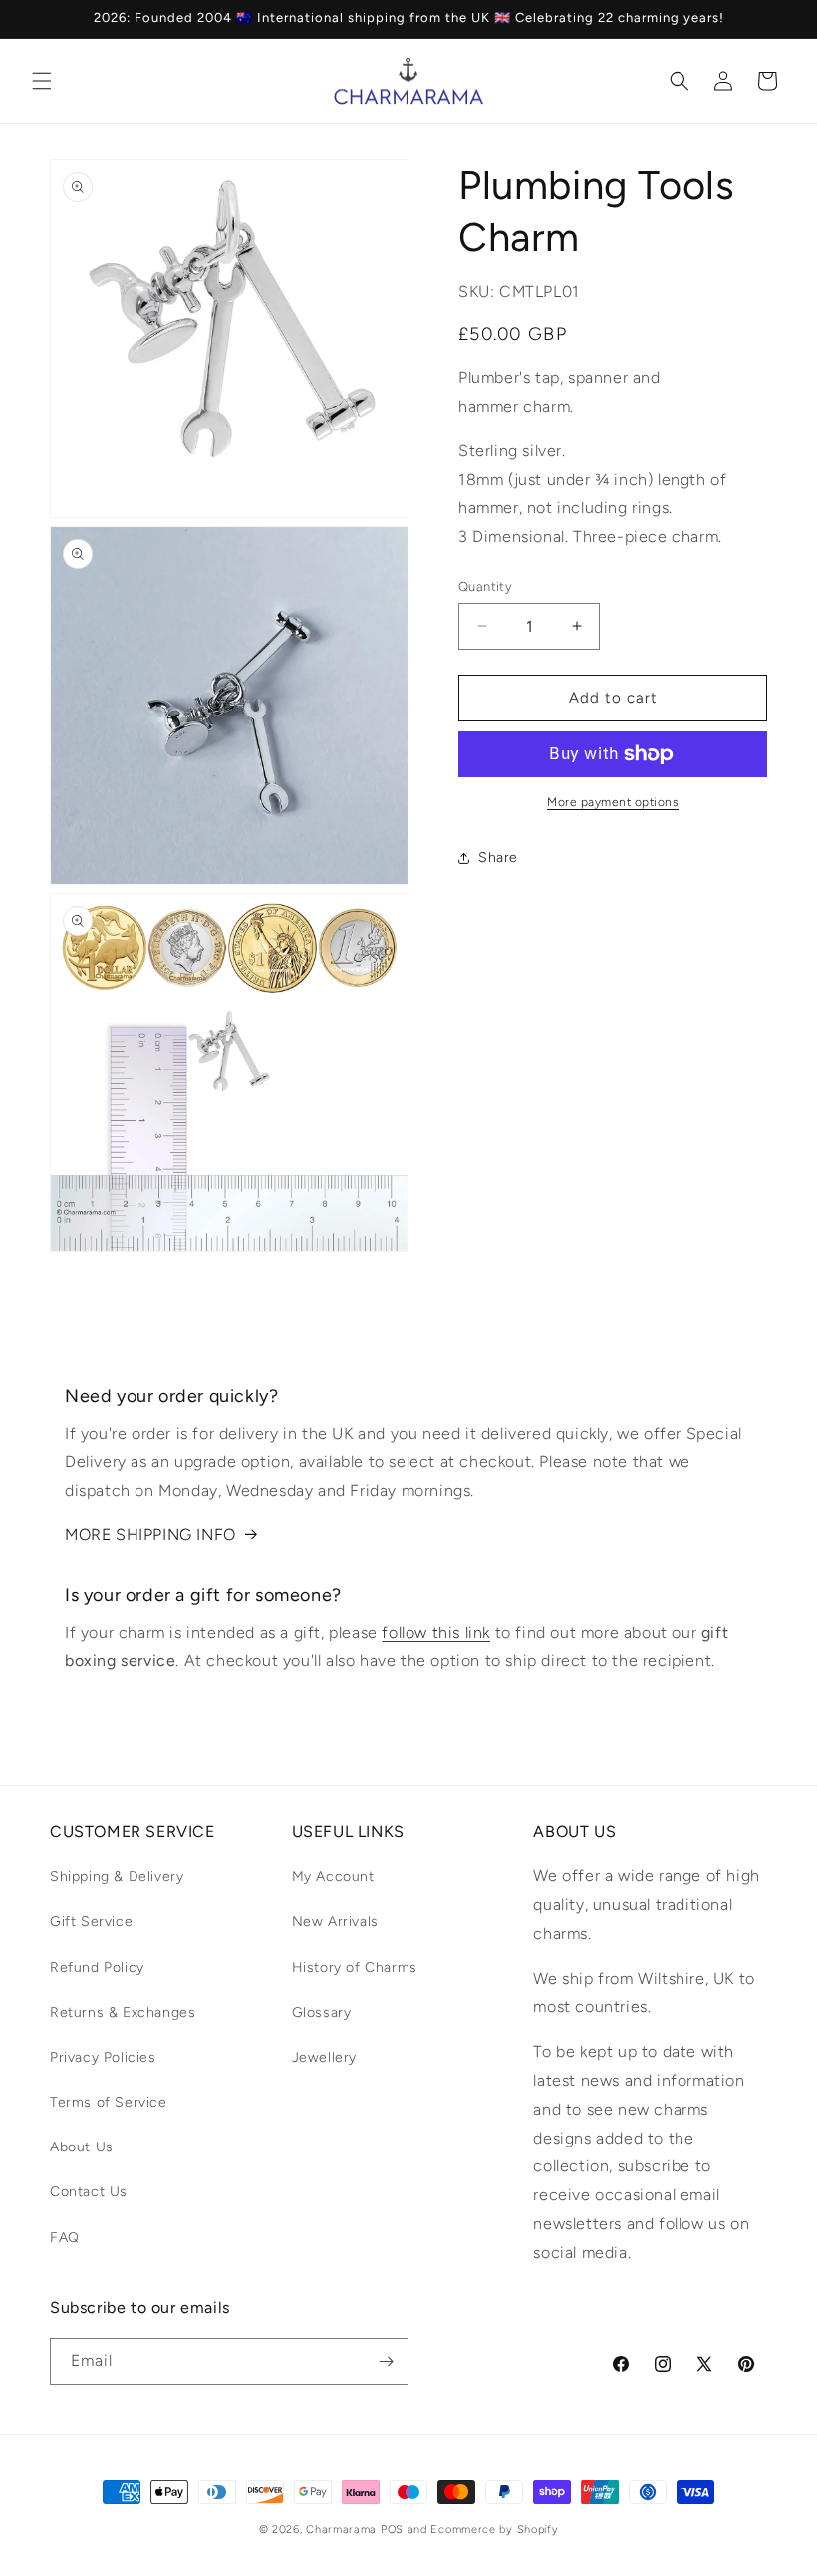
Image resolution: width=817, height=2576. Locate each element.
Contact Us (89, 2192)
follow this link (436, 1633)
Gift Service (91, 1922)
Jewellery (324, 2057)
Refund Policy (97, 1968)
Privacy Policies (103, 2057)
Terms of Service (109, 2102)
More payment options (613, 802)
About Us (82, 2147)
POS (392, 2530)
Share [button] (498, 858)
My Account (333, 1877)
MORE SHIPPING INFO (150, 1534)
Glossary (322, 2012)
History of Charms (355, 1968)
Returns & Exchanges (123, 2012)
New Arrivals (335, 1922)
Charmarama (341, 2530)
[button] (42, 81)
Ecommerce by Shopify (494, 2530)
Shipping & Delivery (117, 1877)
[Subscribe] (386, 2361)
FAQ (65, 2238)
